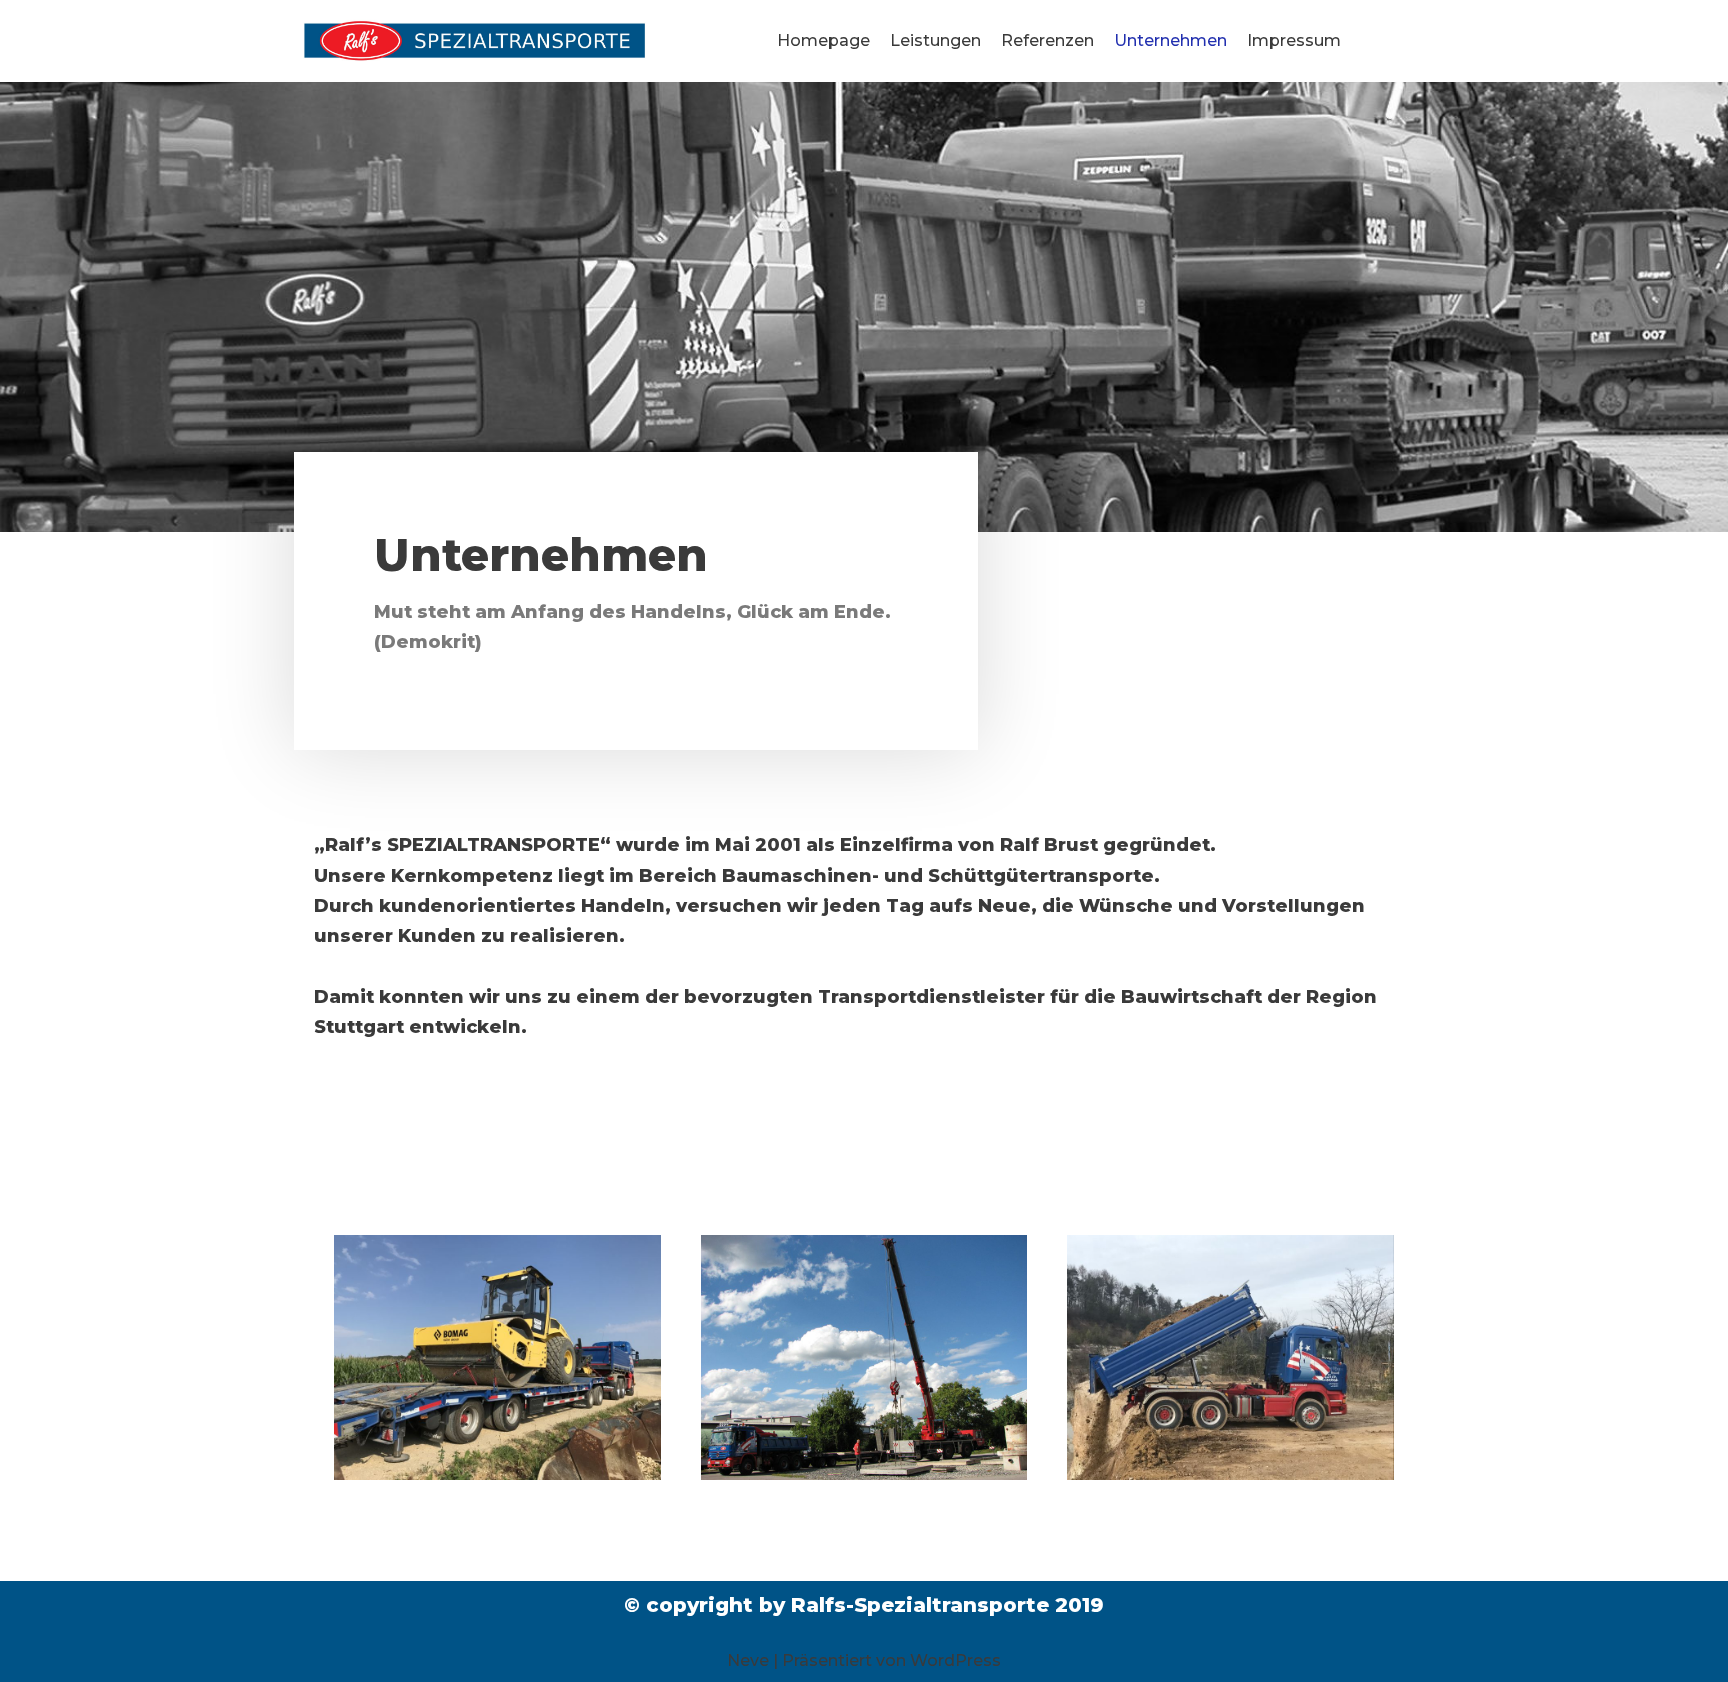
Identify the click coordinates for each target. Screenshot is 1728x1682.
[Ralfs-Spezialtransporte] (474, 41)
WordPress (955, 1660)
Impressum (1294, 40)
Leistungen (935, 40)
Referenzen (1047, 40)
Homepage (823, 40)
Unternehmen (1170, 40)
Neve (748, 1660)
